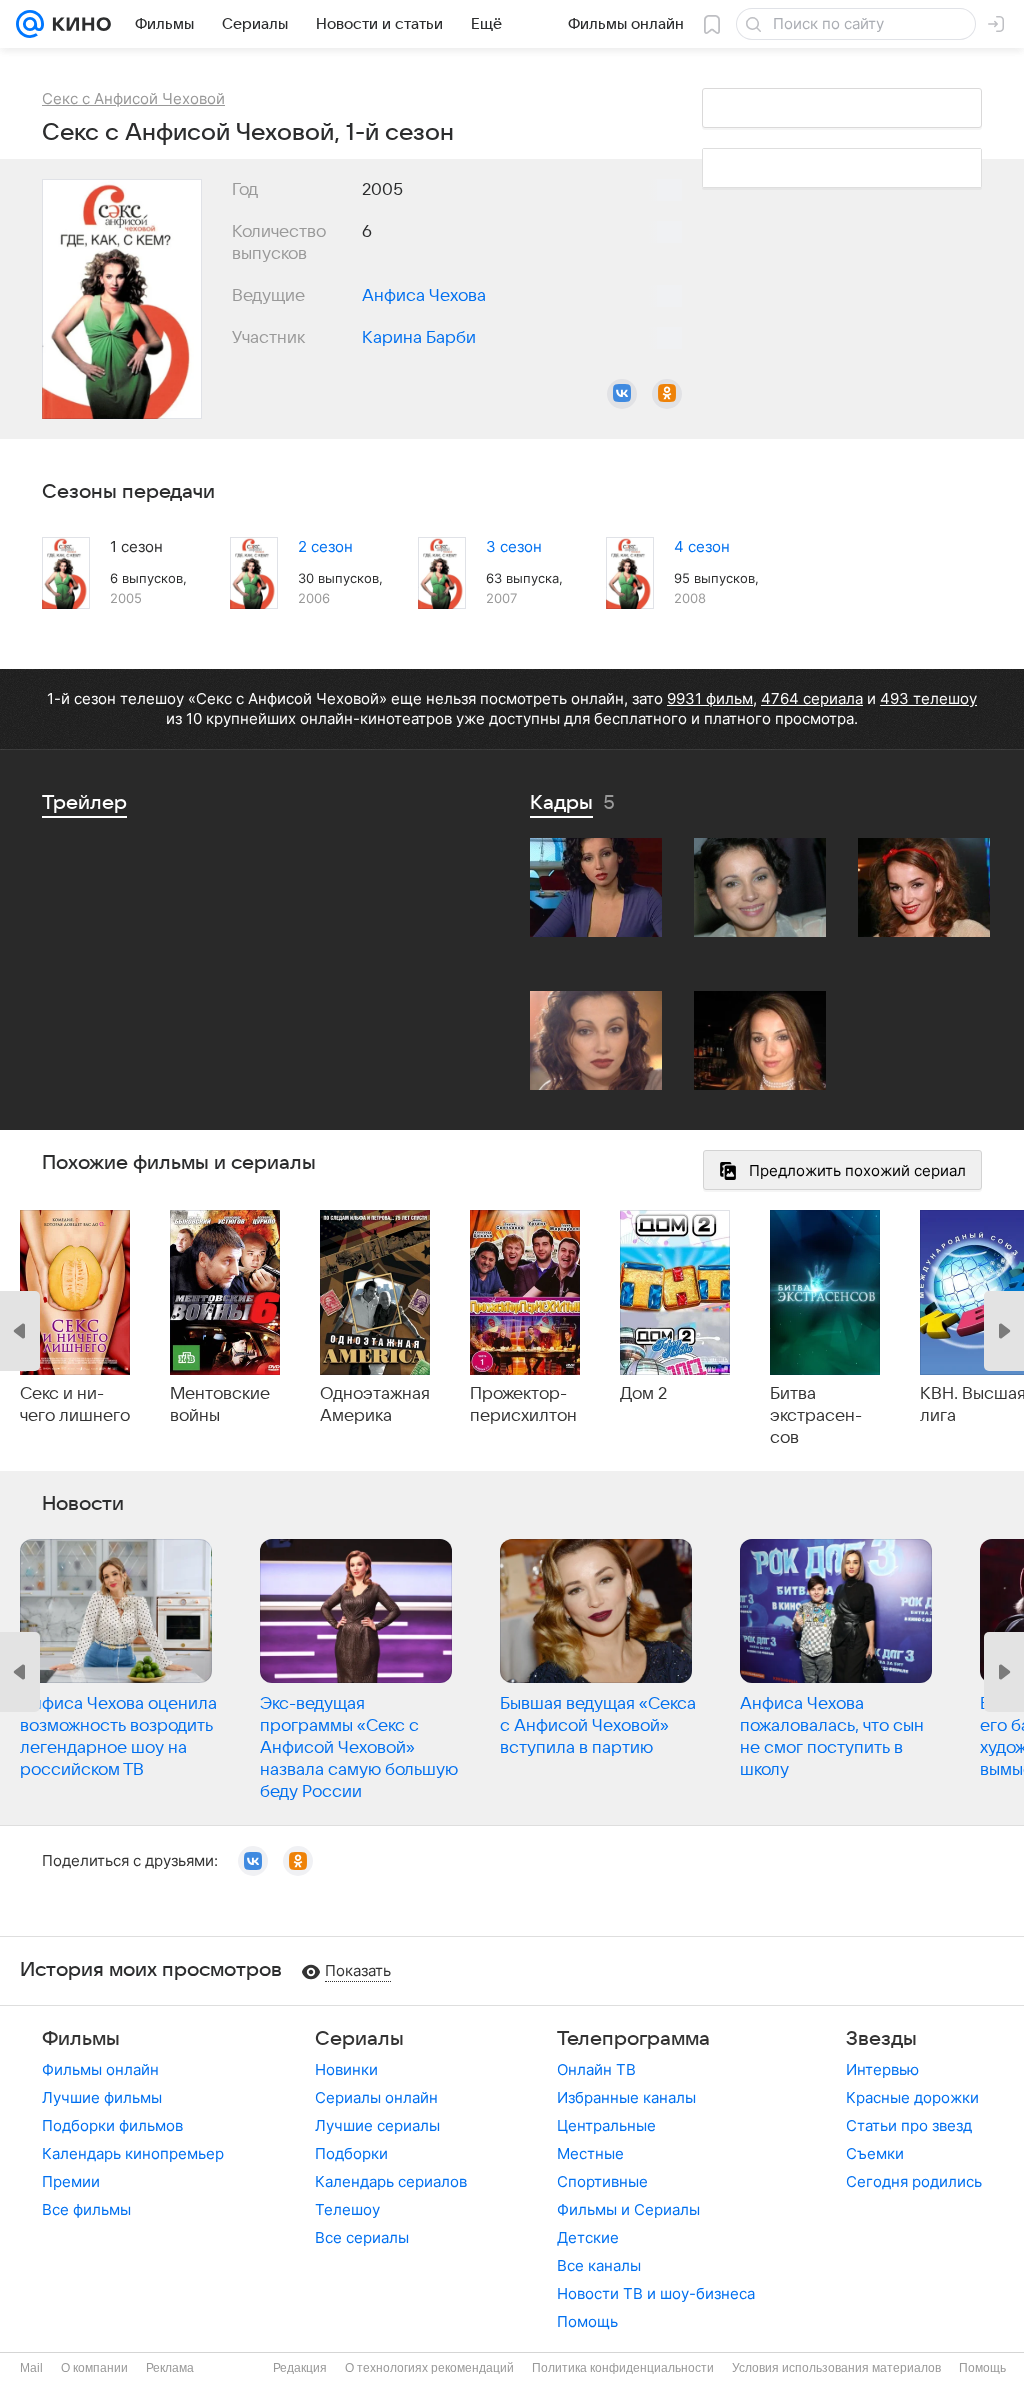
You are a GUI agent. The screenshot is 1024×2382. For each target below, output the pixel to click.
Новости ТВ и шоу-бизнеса (656, 2293)
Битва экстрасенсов (816, 1416)
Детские (588, 2237)
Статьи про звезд (909, 2125)
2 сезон (325, 546)
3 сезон (514, 546)
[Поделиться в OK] (667, 394)
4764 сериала (812, 698)
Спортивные (602, 2181)
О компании (94, 2368)
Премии (71, 2181)
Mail (31, 2368)
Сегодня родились (914, 2181)
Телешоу (347, 2209)
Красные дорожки (912, 2097)
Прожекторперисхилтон (523, 1405)
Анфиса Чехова (424, 296)
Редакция (300, 2368)
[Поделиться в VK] (622, 394)
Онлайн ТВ (596, 2069)
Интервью (882, 2069)
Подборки (351, 2153)
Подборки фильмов (112, 2125)
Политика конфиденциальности (623, 2368)
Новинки (346, 2069)
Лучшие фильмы (102, 2097)
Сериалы (359, 2039)
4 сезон (702, 546)
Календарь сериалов (391, 2181)
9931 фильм (710, 698)
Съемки (875, 2153)
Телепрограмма (633, 2039)
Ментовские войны (220, 1405)
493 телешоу (928, 698)
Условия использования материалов (836, 2368)
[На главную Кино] (77, 24)
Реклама (170, 2368)
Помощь (587, 2321)
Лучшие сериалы (377, 2125)
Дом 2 (643, 1394)
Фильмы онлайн (100, 2069)
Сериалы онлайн (376, 2097)
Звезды (881, 2039)
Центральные (606, 2125)
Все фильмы (86, 2209)
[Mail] (30, 24)
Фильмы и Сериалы (628, 2209)
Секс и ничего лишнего (75, 1405)
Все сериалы (362, 2237)
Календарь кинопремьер (133, 2153)
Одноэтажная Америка (375, 1405)
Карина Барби (419, 338)
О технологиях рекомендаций (429, 2368)
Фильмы (81, 2039)
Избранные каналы (626, 2097)
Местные (590, 2153)
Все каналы (599, 2265)
